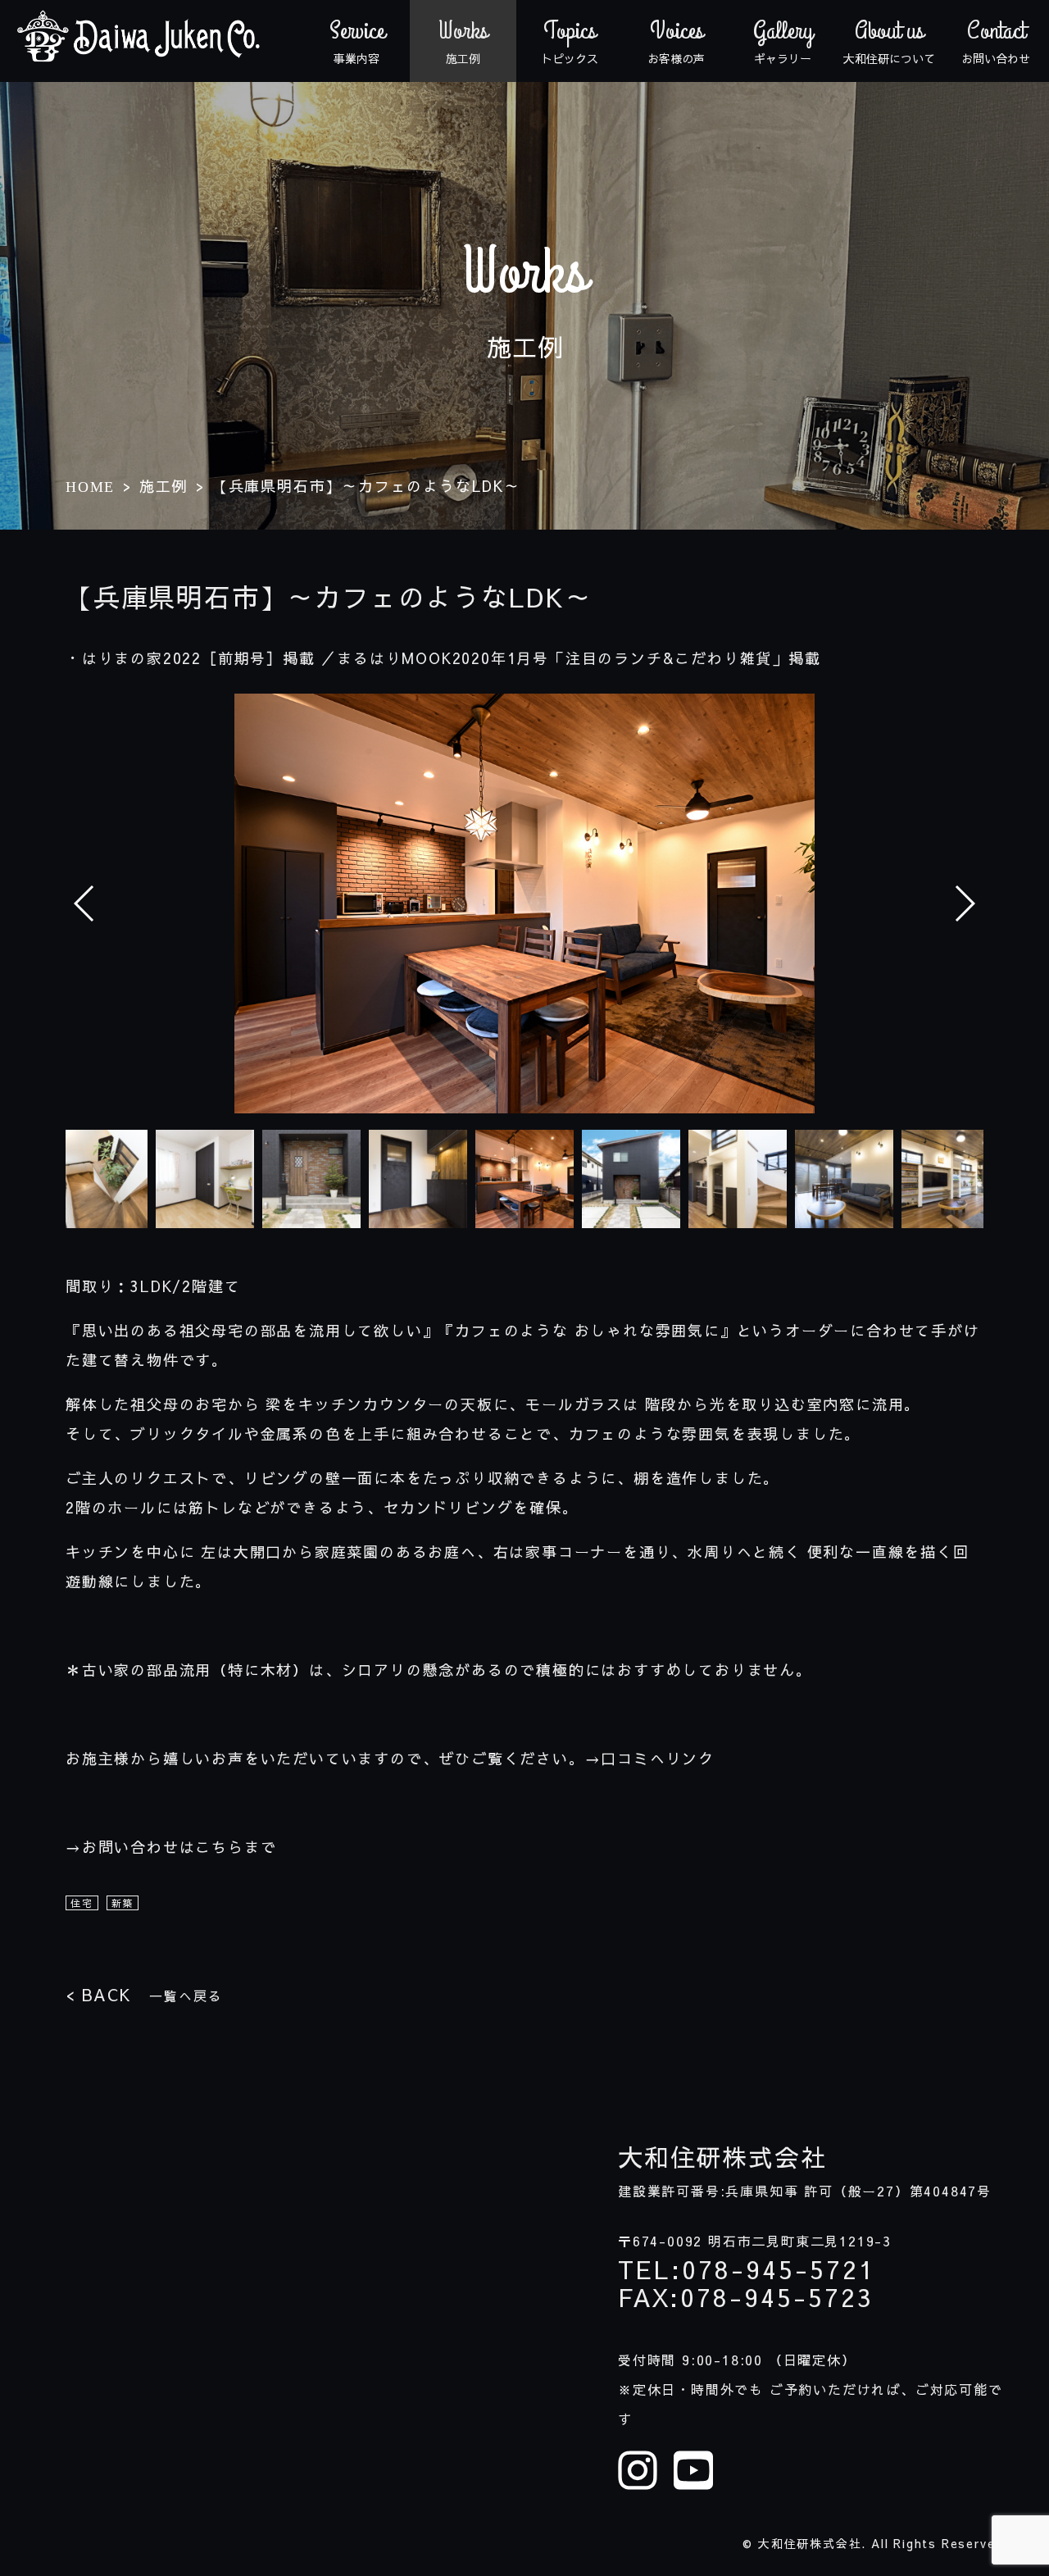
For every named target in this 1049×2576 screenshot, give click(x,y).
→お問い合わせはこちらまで (171, 1847)
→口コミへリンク (650, 1758)
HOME (90, 487)
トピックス (570, 41)
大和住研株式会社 (722, 2157)
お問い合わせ (996, 41)
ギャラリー (783, 41)
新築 (123, 1903)
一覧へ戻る (144, 1994)
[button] (964, 903)
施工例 (463, 41)
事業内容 (357, 41)
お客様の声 (676, 41)
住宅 (82, 1903)
